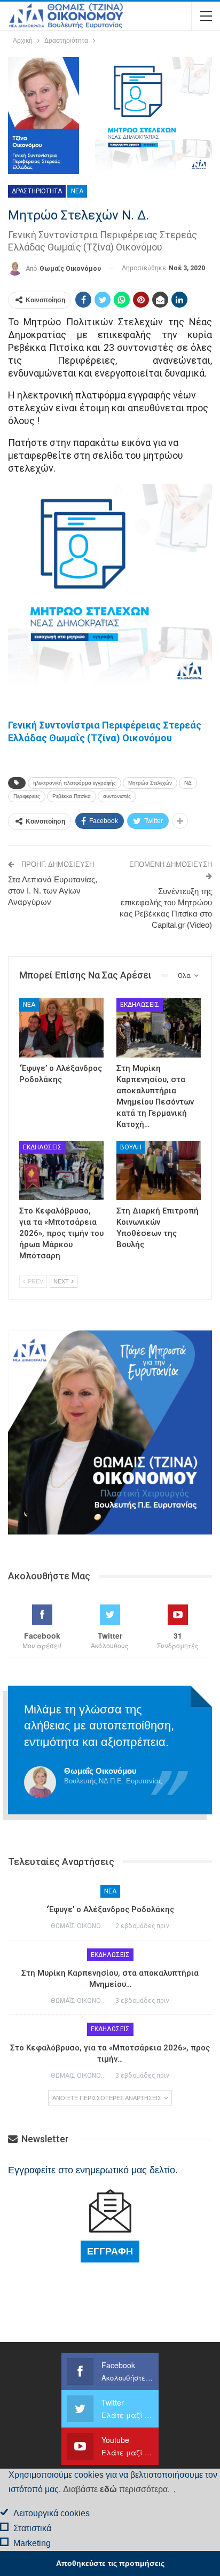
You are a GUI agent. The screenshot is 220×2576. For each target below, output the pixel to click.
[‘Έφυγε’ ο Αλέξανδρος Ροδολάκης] (61, 1028)
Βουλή (131, 1147)
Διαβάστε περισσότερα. (116, 2489)
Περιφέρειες (27, 796)
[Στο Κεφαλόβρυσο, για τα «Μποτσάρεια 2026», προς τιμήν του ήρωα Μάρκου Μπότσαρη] (61, 1170)
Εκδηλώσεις (140, 1005)
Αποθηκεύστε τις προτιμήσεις (110, 2563)
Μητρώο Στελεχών (150, 783)
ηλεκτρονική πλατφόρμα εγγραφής (74, 783)
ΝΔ (188, 783)
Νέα (77, 191)
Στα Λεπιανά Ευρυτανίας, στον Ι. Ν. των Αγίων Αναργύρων (53, 891)
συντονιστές (117, 796)
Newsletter (44, 2139)
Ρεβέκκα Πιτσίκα (72, 796)
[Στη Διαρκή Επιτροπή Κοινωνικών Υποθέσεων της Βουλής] (159, 1170)
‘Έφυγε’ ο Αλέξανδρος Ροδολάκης (110, 1909)
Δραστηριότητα (37, 191)
